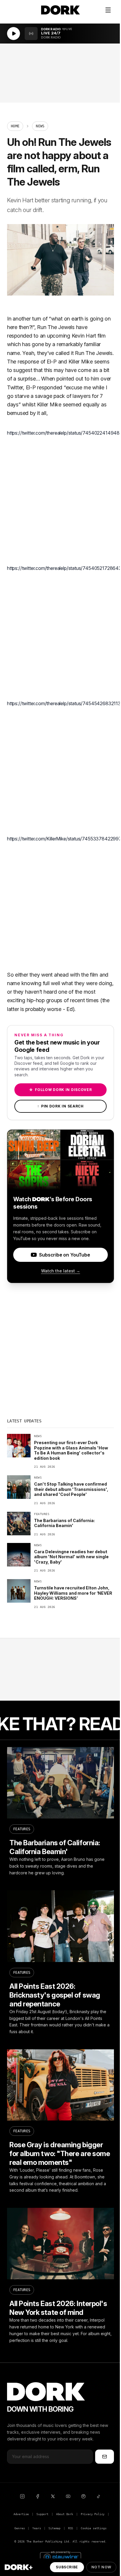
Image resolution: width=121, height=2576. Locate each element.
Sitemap (54, 2528)
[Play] (14, 34)
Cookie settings (94, 2528)
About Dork (65, 2514)
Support (42, 2514)
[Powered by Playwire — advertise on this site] (60, 2556)
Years (37, 2528)
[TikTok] (99, 2496)
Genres (20, 2528)
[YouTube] (68, 2496)
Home (15, 126)
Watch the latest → (61, 1271)
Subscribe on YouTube (64, 1255)
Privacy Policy (93, 2514)
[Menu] (108, 10)
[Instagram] (22, 2496)
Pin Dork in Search (60, 1106)
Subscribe (67, 2567)
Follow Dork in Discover (60, 1090)
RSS (71, 2528)
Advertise (21, 2514)
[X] (53, 2496)
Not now (101, 2567)
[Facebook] (38, 2496)
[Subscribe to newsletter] (105, 2457)
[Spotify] (83, 2496)
